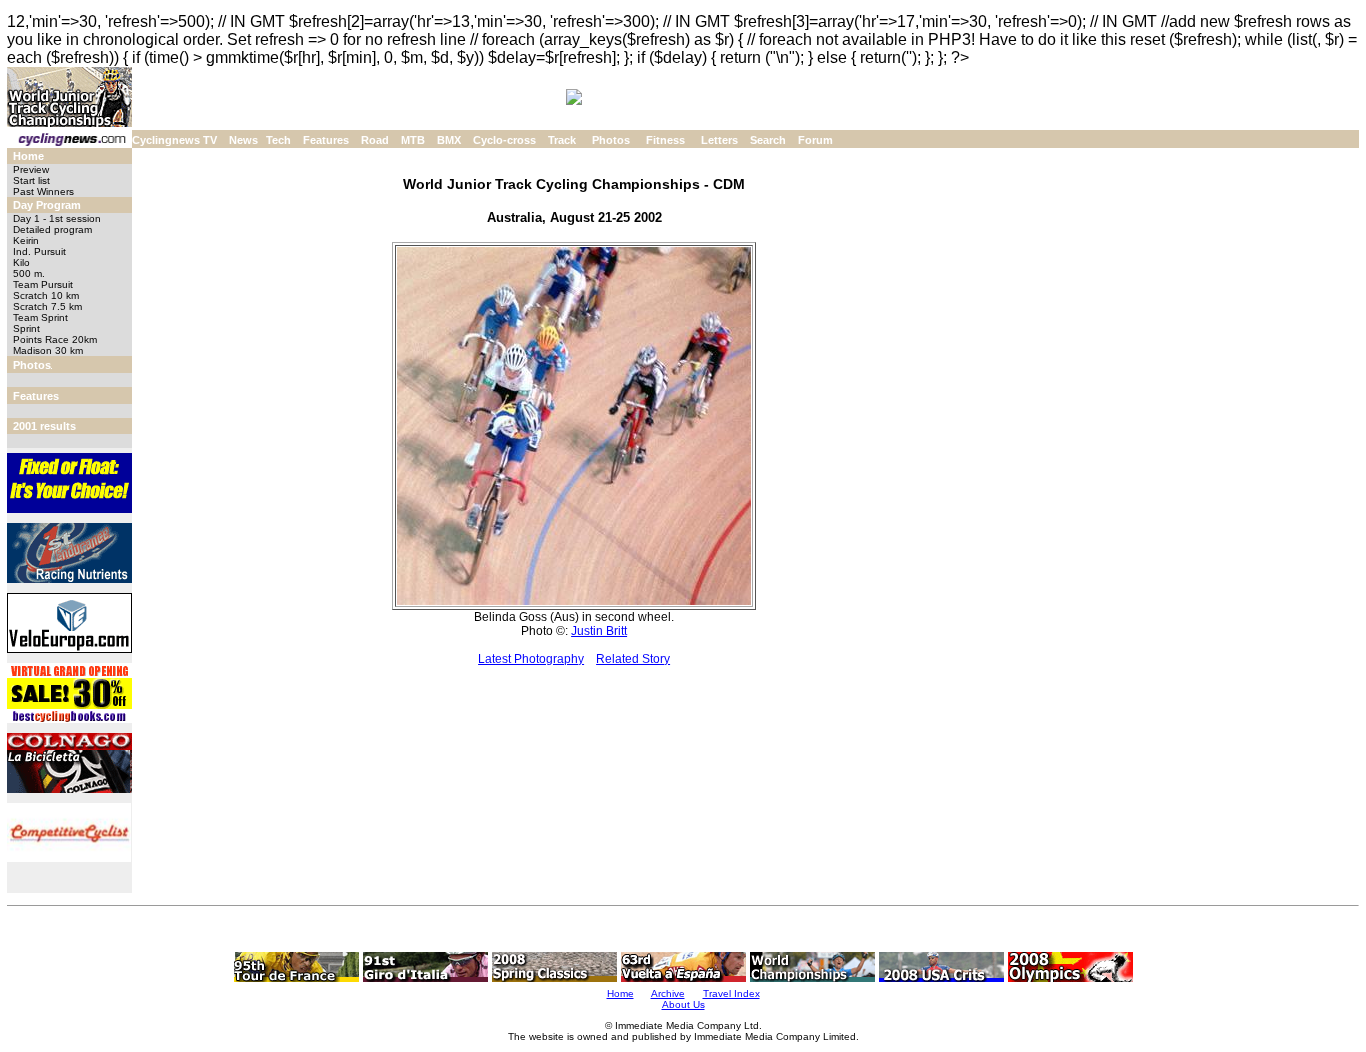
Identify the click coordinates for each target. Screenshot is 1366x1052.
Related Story (633, 659)
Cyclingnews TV (174, 140)
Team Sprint (40, 317)
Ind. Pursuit (39, 251)
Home (28, 156)
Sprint (26, 328)
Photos (611, 140)
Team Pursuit (43, 284)
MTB (413, 140)
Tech (278, 140)
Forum (815, 140)
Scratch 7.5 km (47, 306)
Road (375, 140)
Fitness (665, 140)
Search (768, 140)
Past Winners (43, 191)
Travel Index (731, 993)
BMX (449, 140)
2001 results (44, 426)
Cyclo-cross (504, 140)
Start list (31, 180)
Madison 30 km (48, 350)
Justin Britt (599, 631)
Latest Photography (531, 659)
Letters (719, 140)
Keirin (26, 240)
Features (326, 140)
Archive (668, 993)
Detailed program (52, 229)
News (243, 140)
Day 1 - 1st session (57, 218)
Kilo (21, 262)
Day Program (47, 205)
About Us (683, 1004)
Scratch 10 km (46, 295)
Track (562, 140)
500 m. (29, 273)
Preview (31, 169)
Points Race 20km (55, 339)
